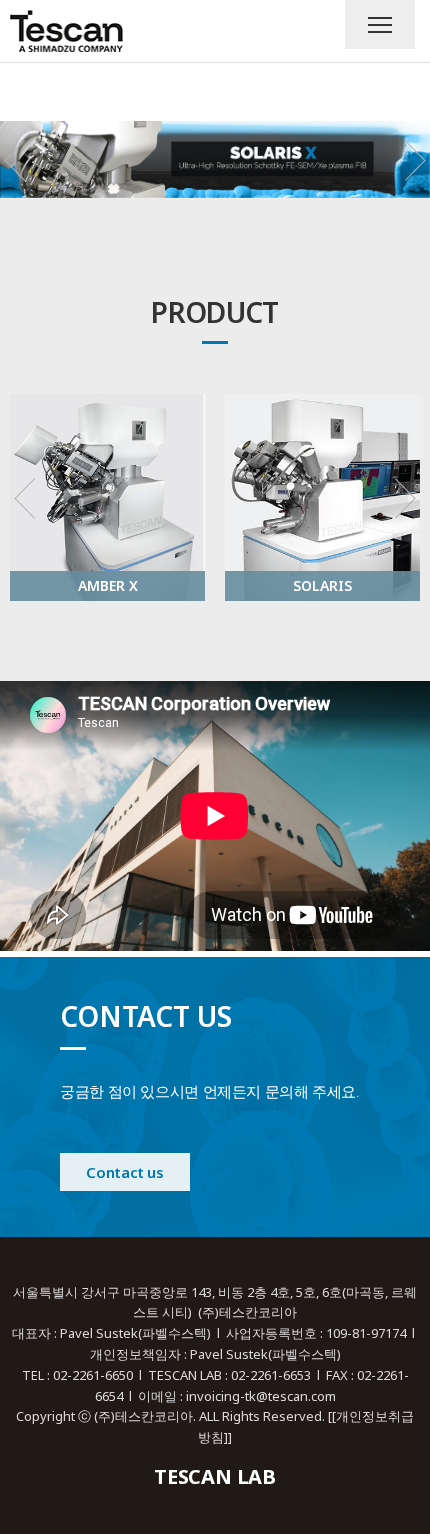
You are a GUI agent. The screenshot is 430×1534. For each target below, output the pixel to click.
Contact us (124, 1172)
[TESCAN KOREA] (66, 31)
